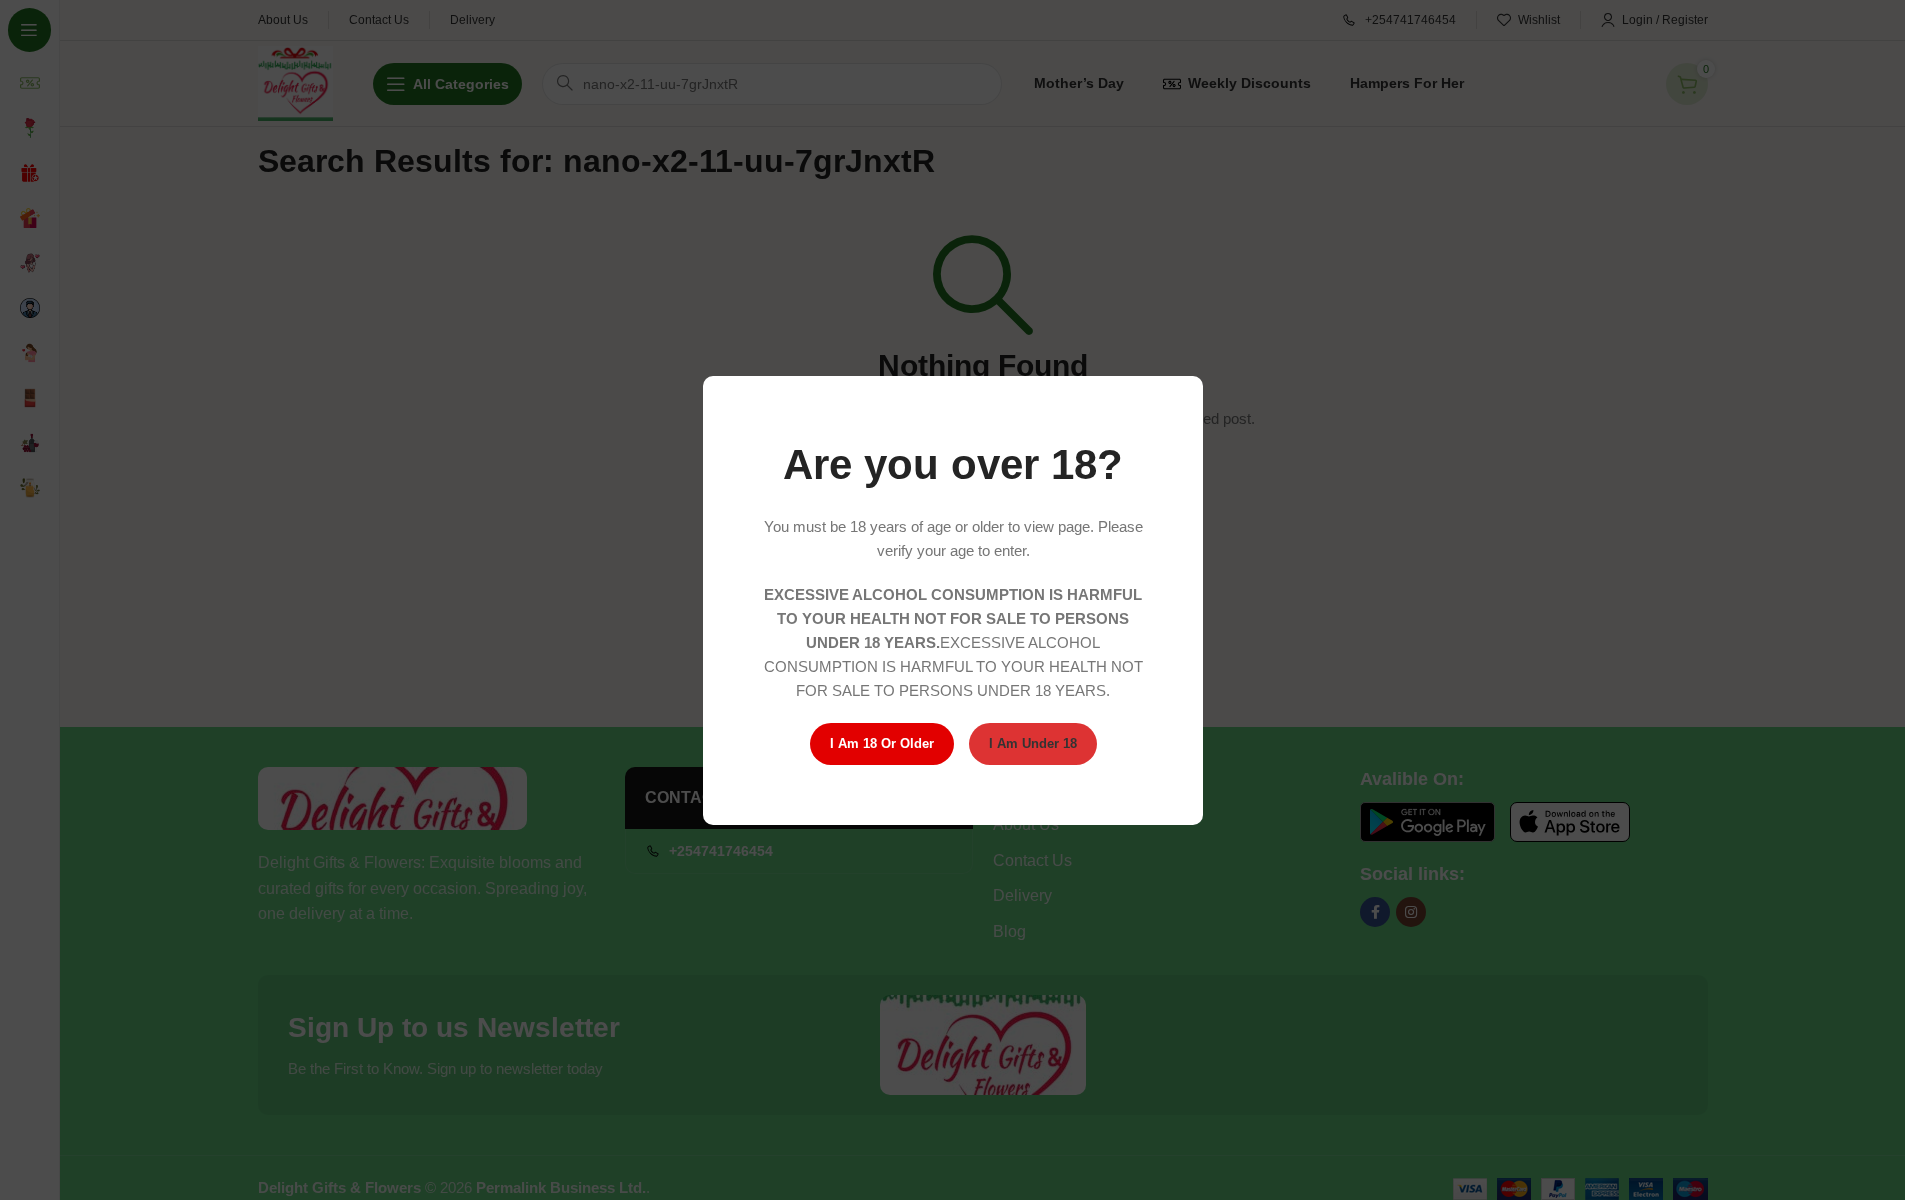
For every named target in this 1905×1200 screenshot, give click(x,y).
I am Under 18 (1032, 743)
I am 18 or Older (881, 743)
